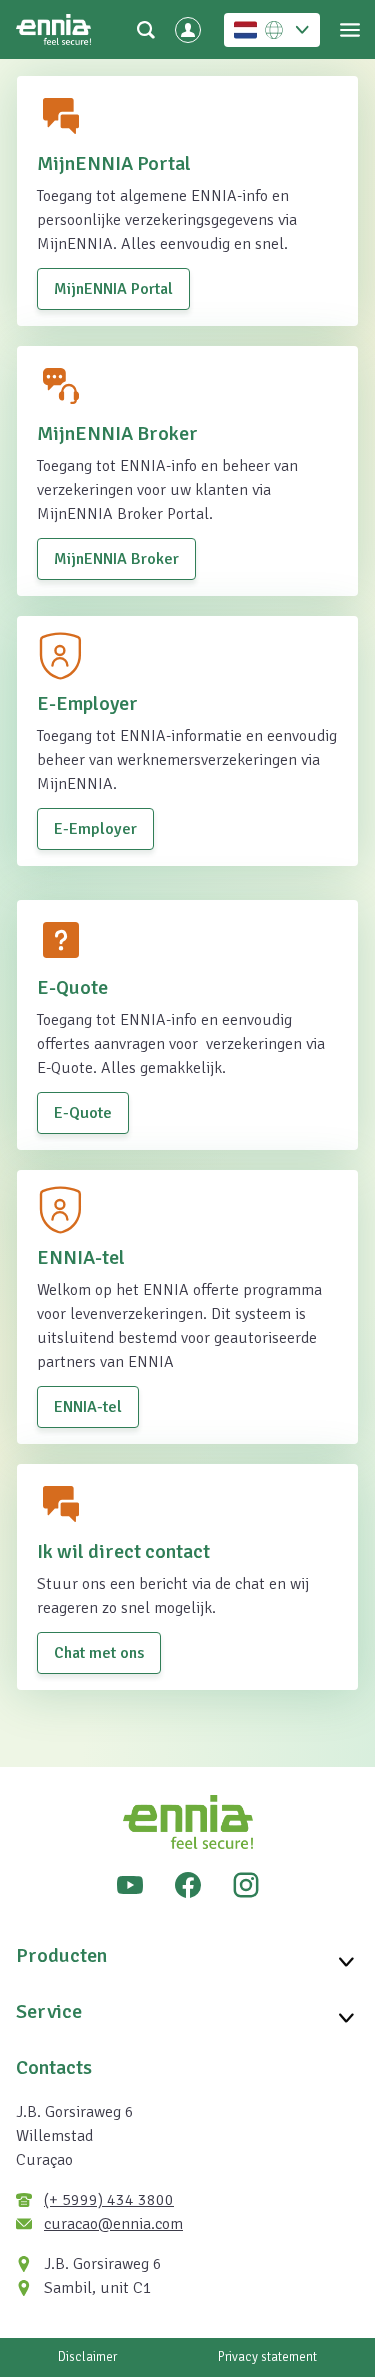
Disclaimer (87, 2357)
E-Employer (95, 829)
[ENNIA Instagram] (246, 1885)
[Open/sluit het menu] (349, 30)
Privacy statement (267, 2357)
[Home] (53, 29)
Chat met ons (99, 1653)
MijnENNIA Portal (113, 289)
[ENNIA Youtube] (130, 1885)
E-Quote (83, 1113)
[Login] (188, 30)
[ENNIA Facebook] (188, 1885)
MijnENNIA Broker (116, 559)
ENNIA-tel (88, 1407)
